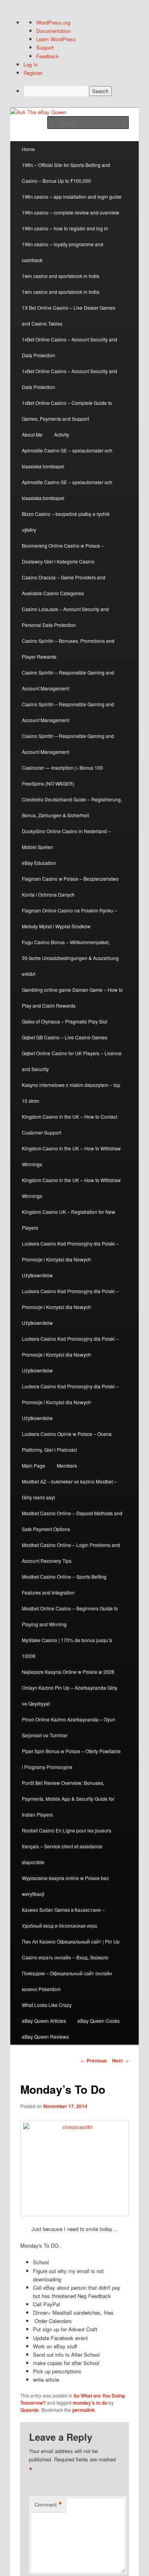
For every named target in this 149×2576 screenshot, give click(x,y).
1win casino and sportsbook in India (61, 276)
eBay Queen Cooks (99, 2021)
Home (28, 149)
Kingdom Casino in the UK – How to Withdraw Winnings (71, 1156)
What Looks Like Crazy (47, 2005)
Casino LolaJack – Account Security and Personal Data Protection (65, 617)
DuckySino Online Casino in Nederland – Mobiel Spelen (66, 839)
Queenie (30, 2410)
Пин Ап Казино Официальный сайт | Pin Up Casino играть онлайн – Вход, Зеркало (71, 1949)
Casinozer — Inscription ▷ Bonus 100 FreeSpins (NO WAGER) (62, 775)
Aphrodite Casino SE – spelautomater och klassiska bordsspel (67, 458)
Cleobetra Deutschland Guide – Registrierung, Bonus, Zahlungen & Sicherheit (72, 807)
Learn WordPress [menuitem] (56, 39)
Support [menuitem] (45, 47)
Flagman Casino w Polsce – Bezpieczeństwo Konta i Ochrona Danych (70, 886)
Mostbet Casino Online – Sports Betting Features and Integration (64, 1584)
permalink (84, 2410)
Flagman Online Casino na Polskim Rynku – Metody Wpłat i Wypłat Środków (70, 918)
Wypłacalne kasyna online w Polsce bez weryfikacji (65, 1886)
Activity (62, 434)
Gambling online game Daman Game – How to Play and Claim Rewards (72, 998)
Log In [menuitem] (31, 64)
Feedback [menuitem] (47, 56)
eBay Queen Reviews (45, 2036)
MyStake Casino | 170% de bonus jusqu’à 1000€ (67, 1648)
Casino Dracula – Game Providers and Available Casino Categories (64, 585)
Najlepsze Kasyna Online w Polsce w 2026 (68, 1672)
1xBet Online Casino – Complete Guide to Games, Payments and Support (67, 411)
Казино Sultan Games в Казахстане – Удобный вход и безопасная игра (63, 1918)
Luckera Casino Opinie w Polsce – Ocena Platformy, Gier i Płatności (67, 1442)
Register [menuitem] (33, 73)
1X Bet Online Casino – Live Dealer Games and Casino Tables (69, 315)
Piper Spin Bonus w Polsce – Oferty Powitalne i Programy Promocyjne (71, 1759)
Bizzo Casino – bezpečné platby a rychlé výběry (66, 522)
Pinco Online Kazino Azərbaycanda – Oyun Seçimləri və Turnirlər (69, 1727)
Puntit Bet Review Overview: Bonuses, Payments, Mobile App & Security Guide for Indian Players (68, 1799)
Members (67, 1465)
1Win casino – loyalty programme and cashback (63, 252)
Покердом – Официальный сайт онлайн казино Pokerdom (67, 1981)
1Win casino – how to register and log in (65, 228)
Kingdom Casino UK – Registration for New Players (69, 1220)
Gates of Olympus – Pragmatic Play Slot (65, 1021)
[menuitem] (81, 91)
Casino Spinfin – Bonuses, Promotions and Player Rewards (68, 649)
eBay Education (39, 863)
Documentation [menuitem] (53, 31)
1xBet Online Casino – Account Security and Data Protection (70, 347)
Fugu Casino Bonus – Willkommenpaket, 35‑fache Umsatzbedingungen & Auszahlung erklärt (70, 958)
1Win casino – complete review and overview (71, 212)
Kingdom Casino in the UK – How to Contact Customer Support (70, 1124)
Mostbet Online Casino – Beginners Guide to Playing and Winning (70, 1616)
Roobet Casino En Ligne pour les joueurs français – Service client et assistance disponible (67, 1846)
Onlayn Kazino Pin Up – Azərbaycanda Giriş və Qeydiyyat (70, 1695)
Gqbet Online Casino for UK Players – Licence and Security (72, 1061)
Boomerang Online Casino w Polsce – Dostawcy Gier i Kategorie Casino (63, 553)
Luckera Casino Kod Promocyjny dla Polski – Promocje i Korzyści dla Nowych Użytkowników (70, 1259)
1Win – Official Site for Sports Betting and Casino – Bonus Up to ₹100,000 (66, 173)
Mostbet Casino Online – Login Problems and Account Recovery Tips (71, 1553)
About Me (32, 434)
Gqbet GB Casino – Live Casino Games (65, 1037)
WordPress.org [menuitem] (53, 22)
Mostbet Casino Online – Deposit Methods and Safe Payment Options (72, 1521)
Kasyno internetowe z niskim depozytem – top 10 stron (71, 1093)
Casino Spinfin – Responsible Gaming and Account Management (68, 680)
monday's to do (90, 2403)
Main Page (34, 1465)
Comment (48, 2505)
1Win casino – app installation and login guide (72, 196)
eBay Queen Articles (44, 2021)
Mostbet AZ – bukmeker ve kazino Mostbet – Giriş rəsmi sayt (69, 1489)
